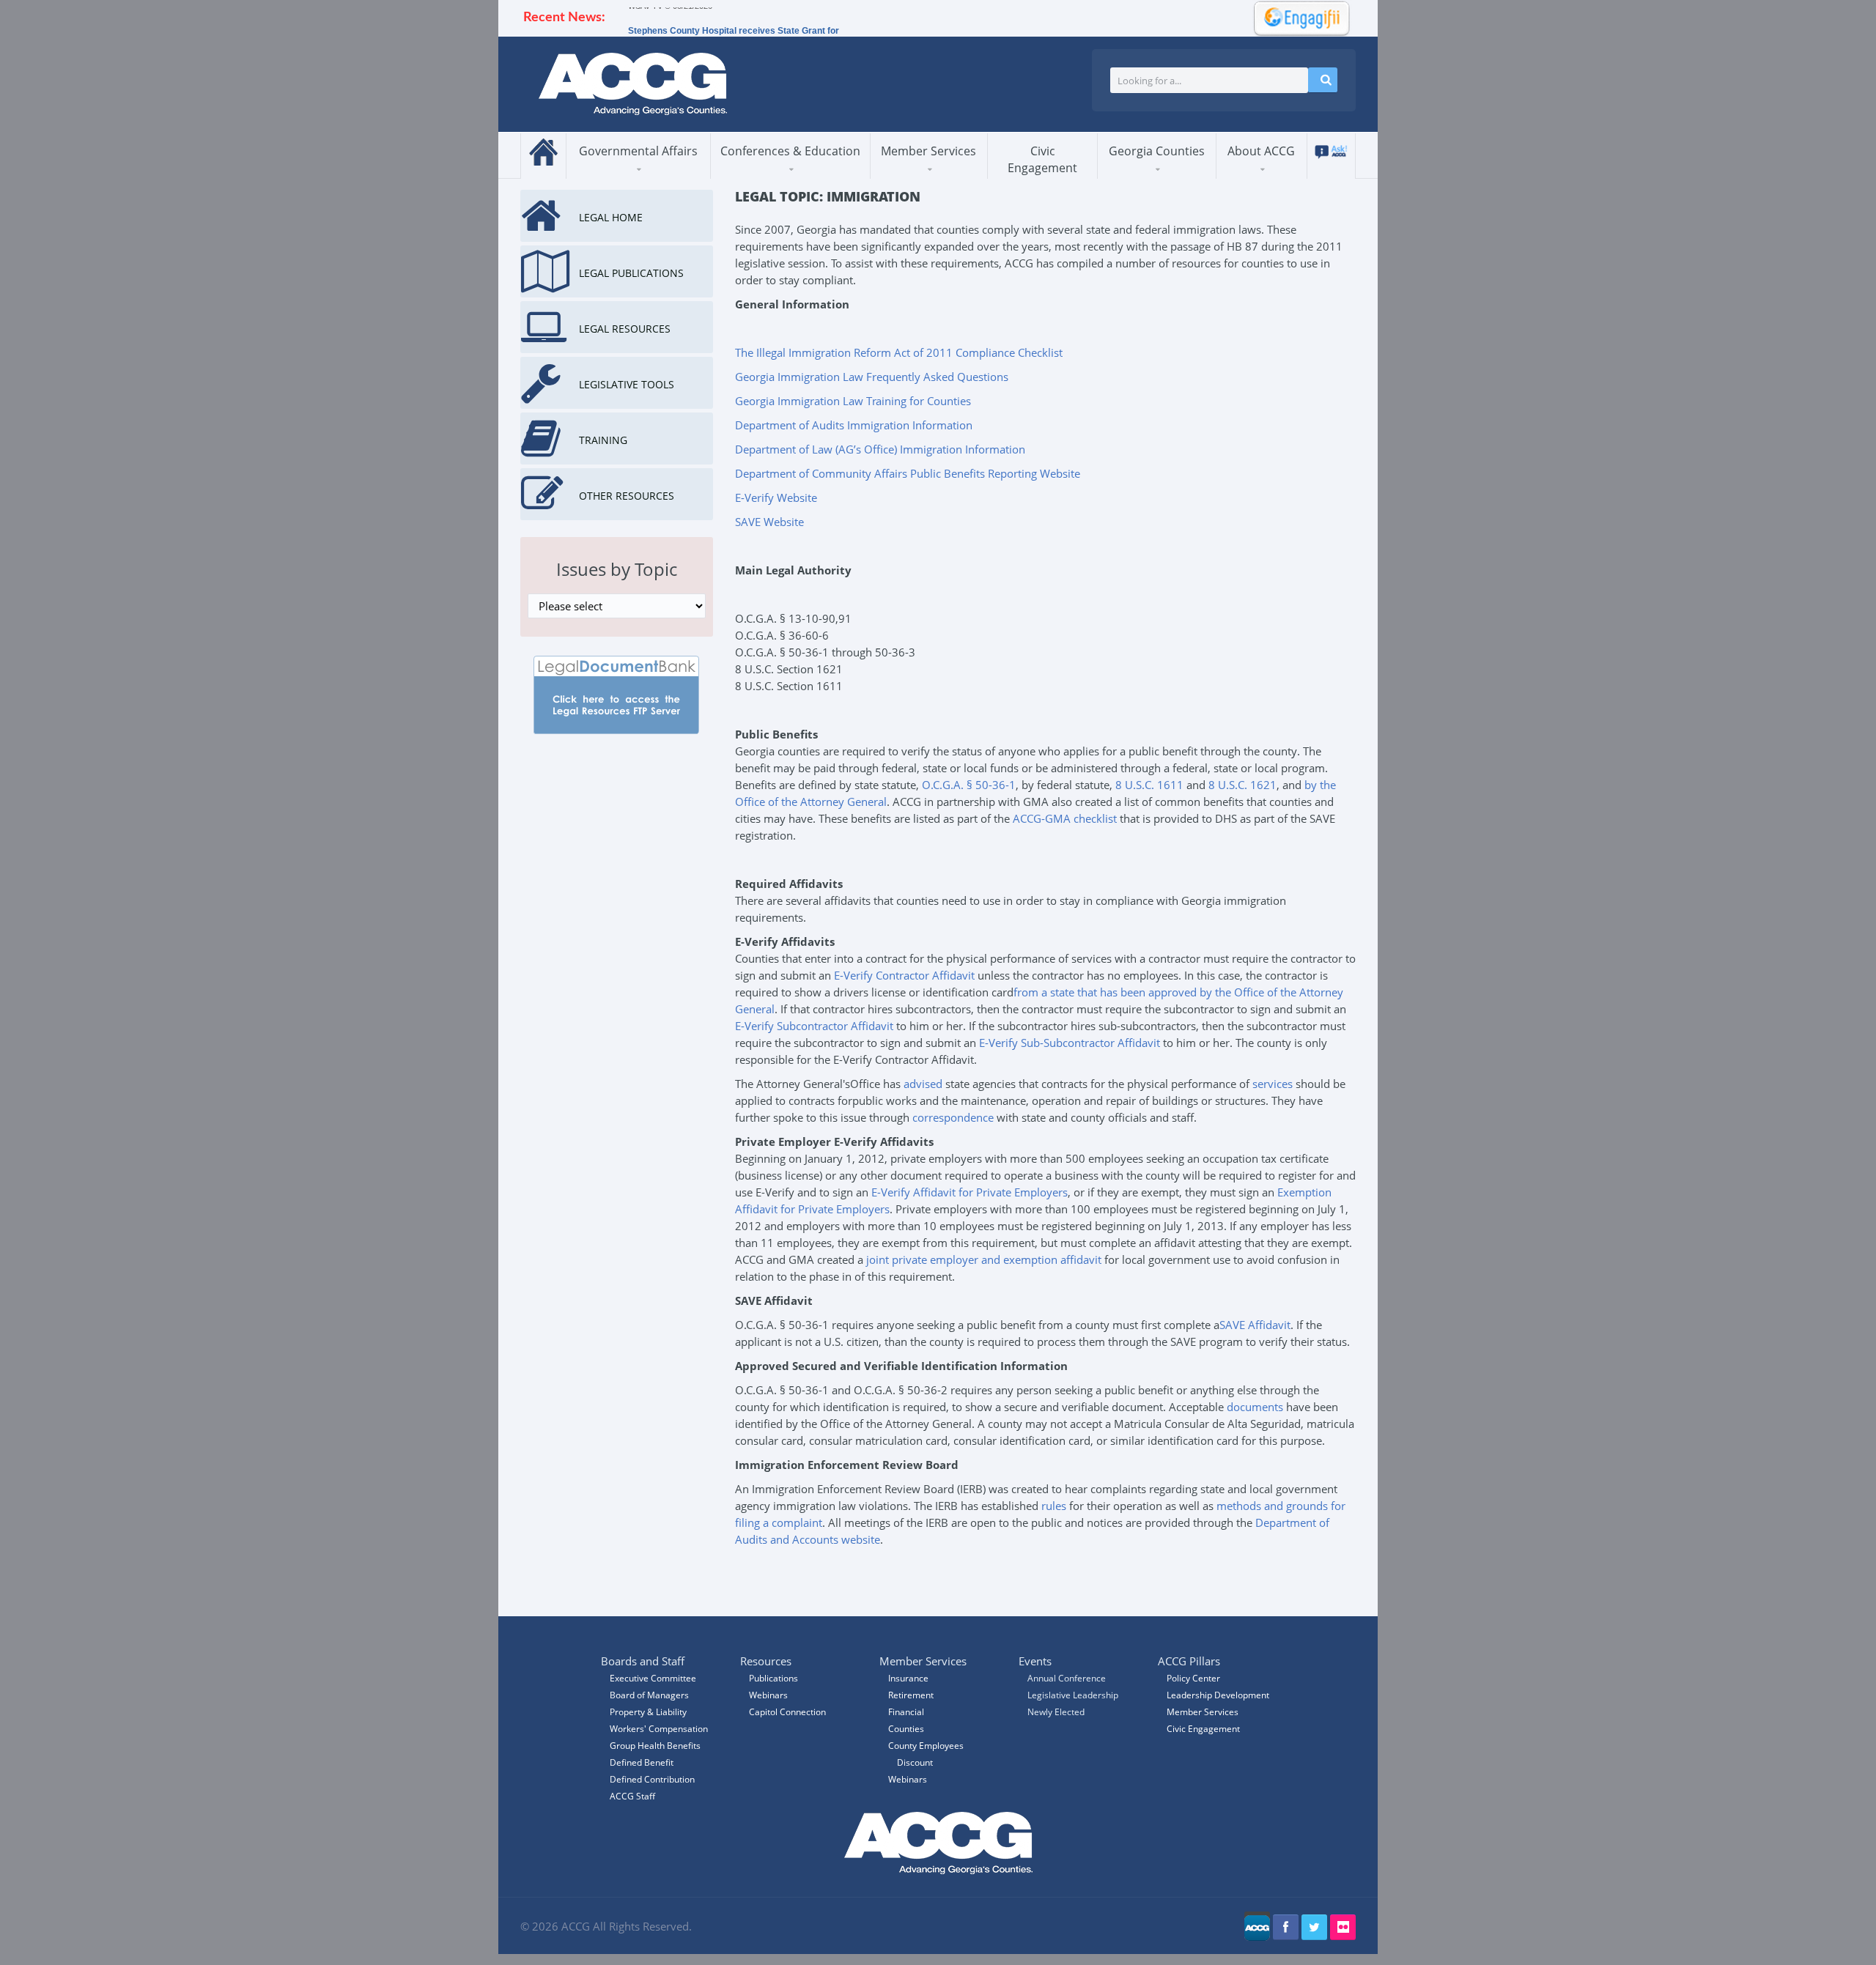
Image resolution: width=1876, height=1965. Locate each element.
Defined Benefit (642, 1762)
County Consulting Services (941, 172)
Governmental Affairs (638, 151)
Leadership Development (1218, 1695)
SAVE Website (769, 522)
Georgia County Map (1170, 176)
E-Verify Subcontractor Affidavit (814, 1026)
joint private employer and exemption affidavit (984, 1259)
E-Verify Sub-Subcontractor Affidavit (1070, 1043)
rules (1054, 1506)
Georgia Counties (1157, 151)
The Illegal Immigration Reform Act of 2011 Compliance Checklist (899, 352)
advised (923, 1084)
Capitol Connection (787, 1712)
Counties (906, 1729)
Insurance (908, 1678)
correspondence (953, 1117)
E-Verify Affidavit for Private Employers (970, 1192)
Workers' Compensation (659, 1729)
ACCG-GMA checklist (1065, 818)
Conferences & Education (790, 151)
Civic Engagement (1042, 159)
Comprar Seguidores (787, 1564)
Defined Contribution (652, 1779)
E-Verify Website (776, 497)
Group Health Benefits (655, 1746)
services (1273, 1084)
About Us (1255, 178)
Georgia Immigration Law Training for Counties (853, 401)
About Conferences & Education (779, 177)
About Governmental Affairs (634, 177)
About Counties (1152, 178)
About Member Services (924, 177)
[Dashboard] (1297, 17)
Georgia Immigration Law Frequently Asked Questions (872, 377)
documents (1255, 1407)
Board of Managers (1288, 176)
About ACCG (1261, 151)
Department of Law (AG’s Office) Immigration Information (880, 449)
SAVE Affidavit (1255, 1325)
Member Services (928, 151)
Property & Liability (648, 1712)
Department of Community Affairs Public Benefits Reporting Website (908, 473)
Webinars (908, 1779)
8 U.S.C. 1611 (1149, 785)
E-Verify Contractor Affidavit (904, 975)
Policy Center (1193, 1678)
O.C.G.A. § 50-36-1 (969, 785)
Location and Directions (1282, 172)
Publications (773, 1678)
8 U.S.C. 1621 (1242, 785)
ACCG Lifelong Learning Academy (785, 175)
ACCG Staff (632, 1796)
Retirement (911, 1695)
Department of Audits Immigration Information (854, 425)
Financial (906, 1712)
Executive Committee (653, 1678)
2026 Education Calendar (786, 173)
